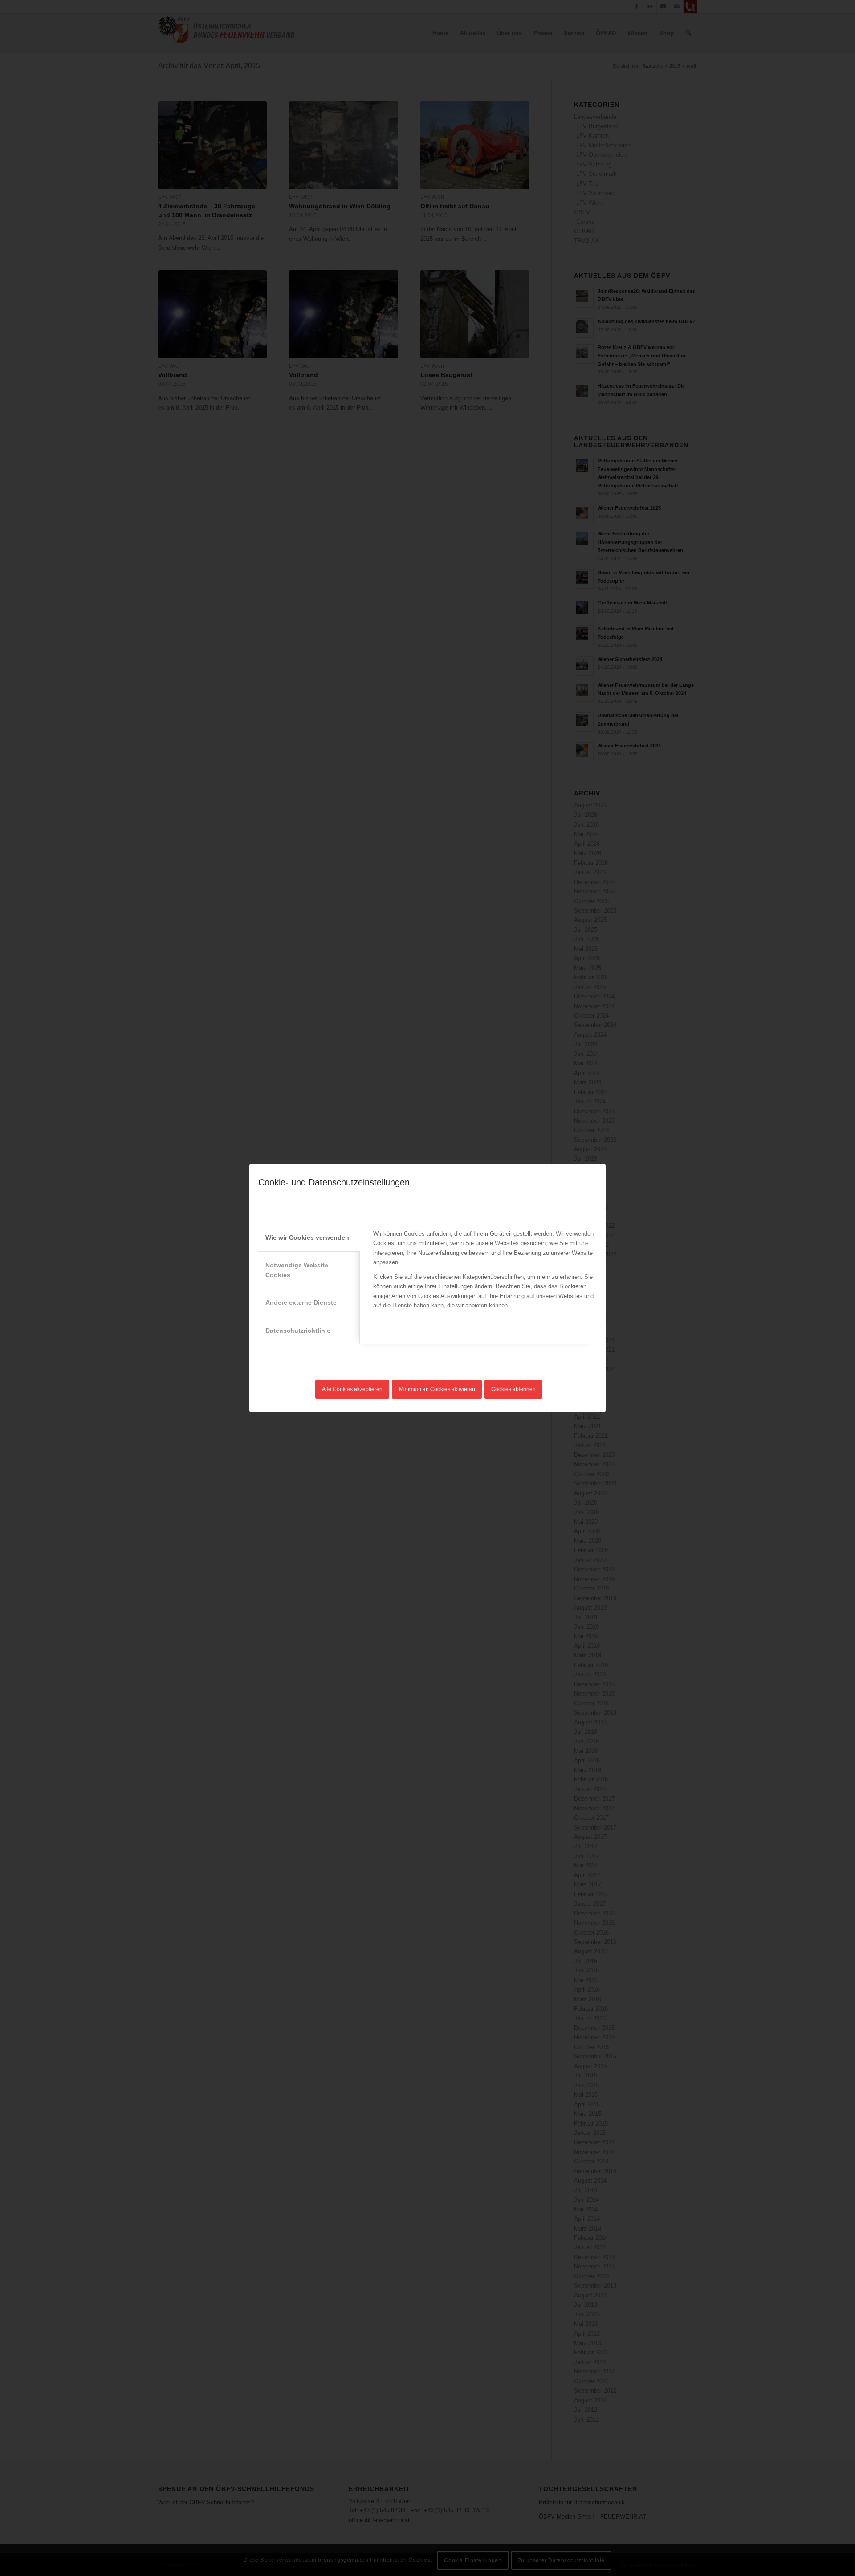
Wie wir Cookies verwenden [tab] (307, 1237)
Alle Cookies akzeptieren (352, 1389)
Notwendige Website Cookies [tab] (297, 1270)
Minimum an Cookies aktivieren (437, 1389)
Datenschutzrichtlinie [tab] (298, 1331)
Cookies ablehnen (513, 1389)
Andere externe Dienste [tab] (301, 1302)
